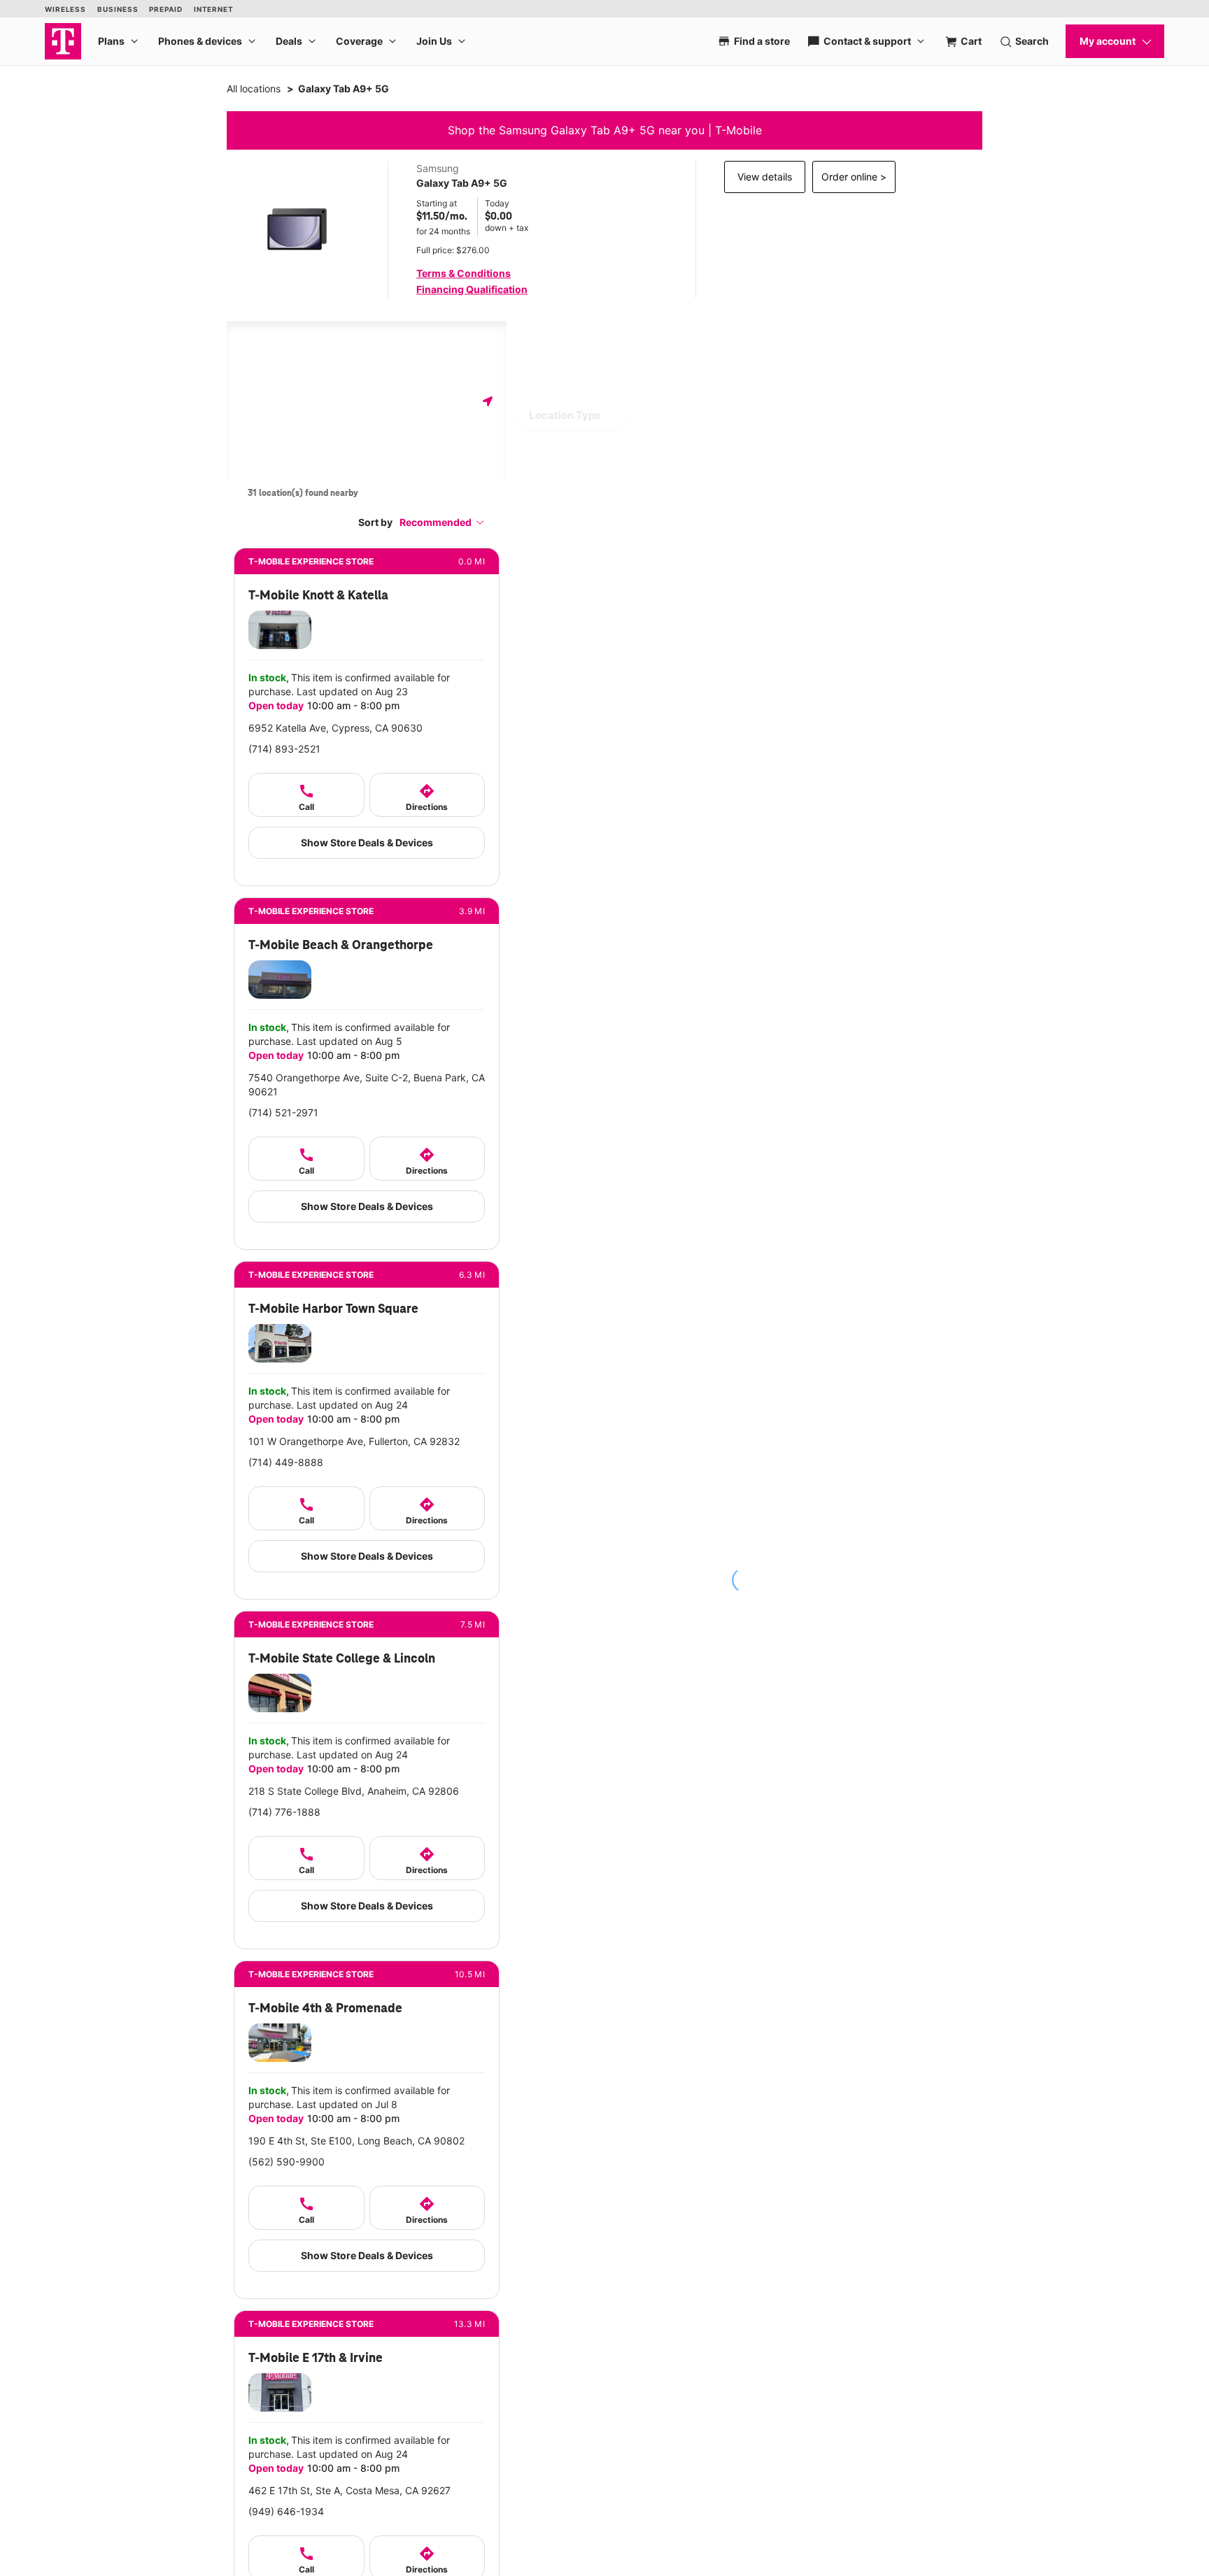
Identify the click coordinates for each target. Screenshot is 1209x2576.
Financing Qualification (472, 289)
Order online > (854, 177)
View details (765, 177)
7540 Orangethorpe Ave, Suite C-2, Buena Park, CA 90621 (367, 1084)
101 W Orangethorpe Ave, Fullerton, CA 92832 (354, 1441)
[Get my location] (488, 401)
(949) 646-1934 (286, 2511)
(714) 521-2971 (283, 1112)
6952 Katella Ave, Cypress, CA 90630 (335, 728)
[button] (442, 522)
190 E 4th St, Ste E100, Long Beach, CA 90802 (356, 2141)
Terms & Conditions (464, 273)
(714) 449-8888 (286, 1462)
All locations (254, 88)
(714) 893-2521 (284, 749)
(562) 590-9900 (287, 2162)
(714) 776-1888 (284, 1812)
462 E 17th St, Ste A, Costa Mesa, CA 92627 (349, 2490)
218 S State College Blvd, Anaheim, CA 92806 (354, 1791)
